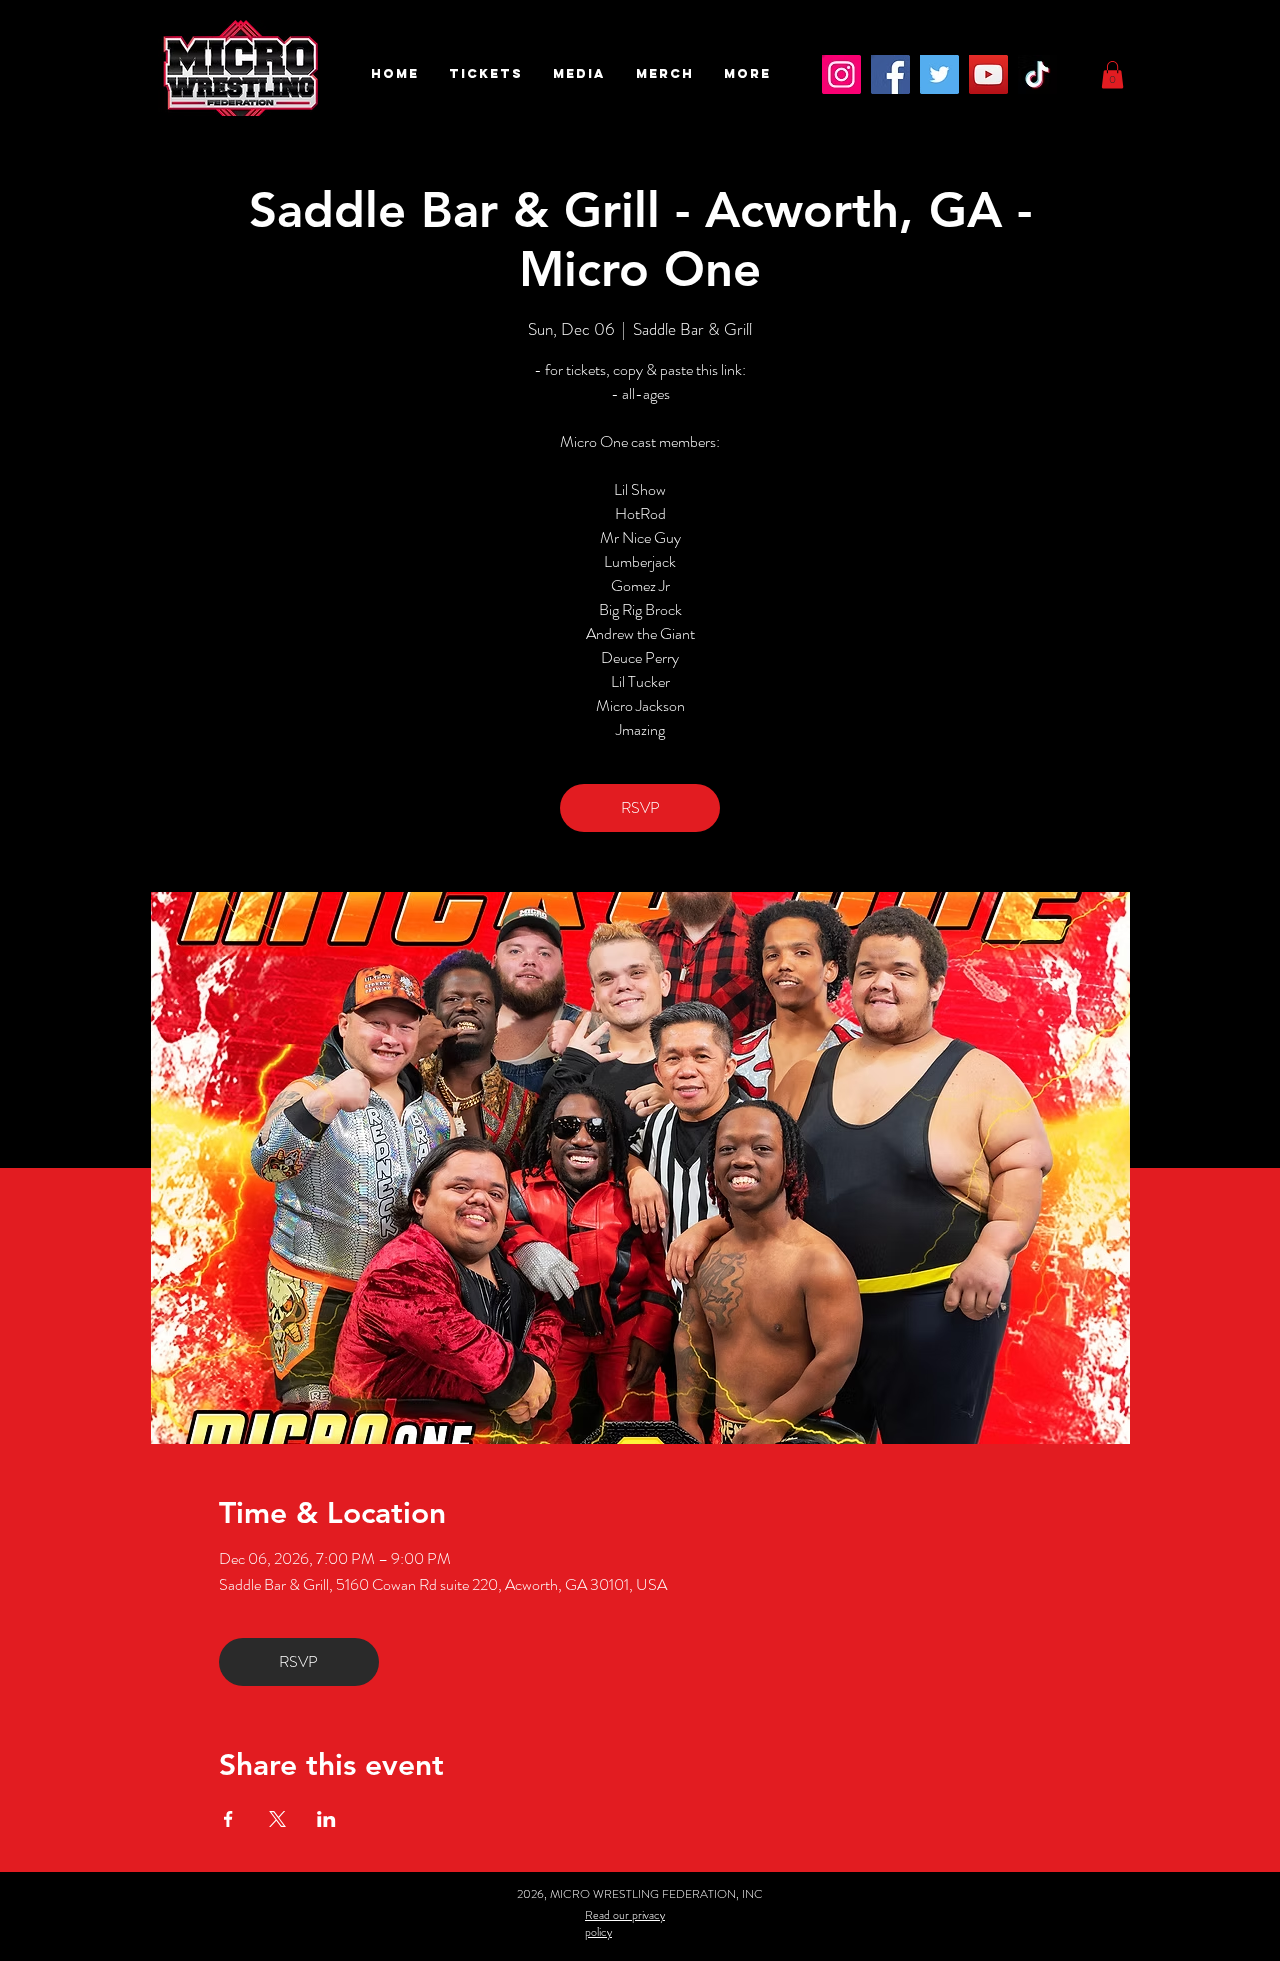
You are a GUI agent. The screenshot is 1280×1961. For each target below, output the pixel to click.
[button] (486, 74)
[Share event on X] (277, 1819)
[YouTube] (988, 74)
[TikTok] (1037, 74)
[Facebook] (890, 74)
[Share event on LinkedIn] (326, 1819)
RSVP (640, 807)
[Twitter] (939, 74)
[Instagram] (841, 74)
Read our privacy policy (625, 1923)
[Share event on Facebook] (228, 1819)
